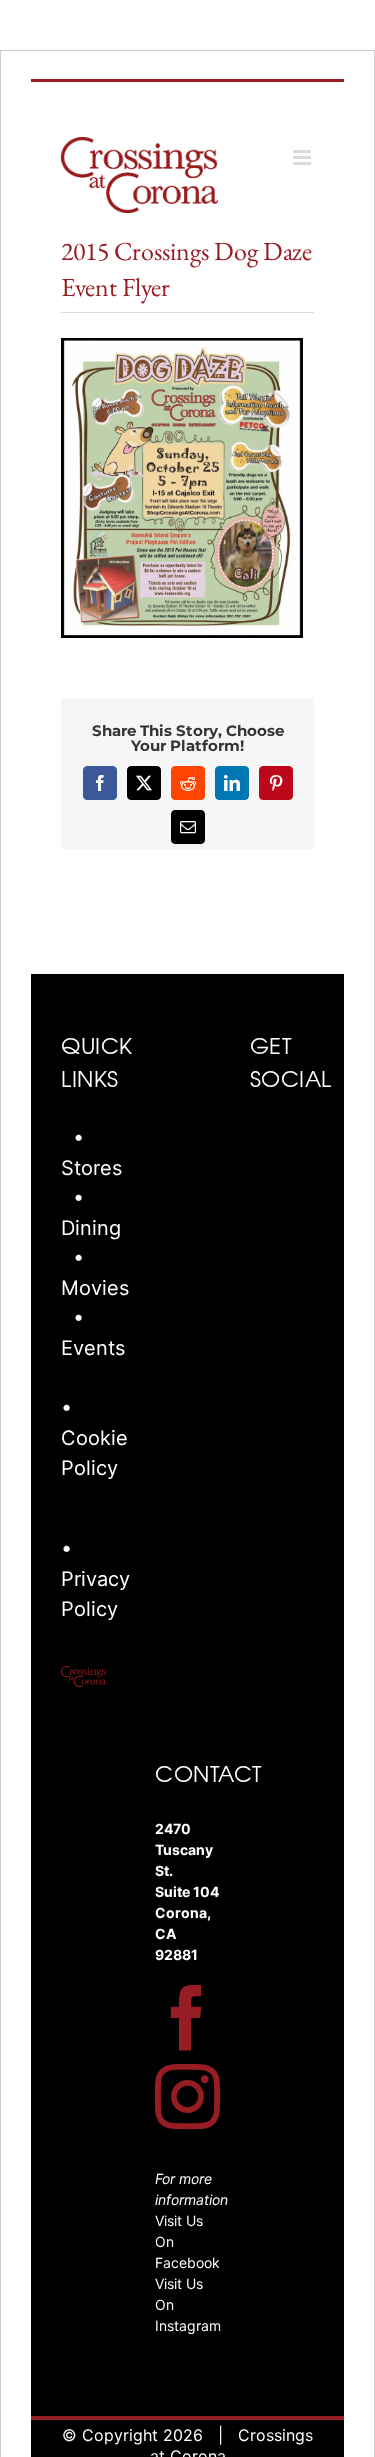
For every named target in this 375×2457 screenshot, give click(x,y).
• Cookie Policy (94, 1438)
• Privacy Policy (95, 1579)
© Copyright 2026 (132, 2435)
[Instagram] (187, 2096)
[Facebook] (187, 2017)
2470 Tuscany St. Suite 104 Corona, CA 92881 (187, 1891)
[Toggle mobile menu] (303, 157)
